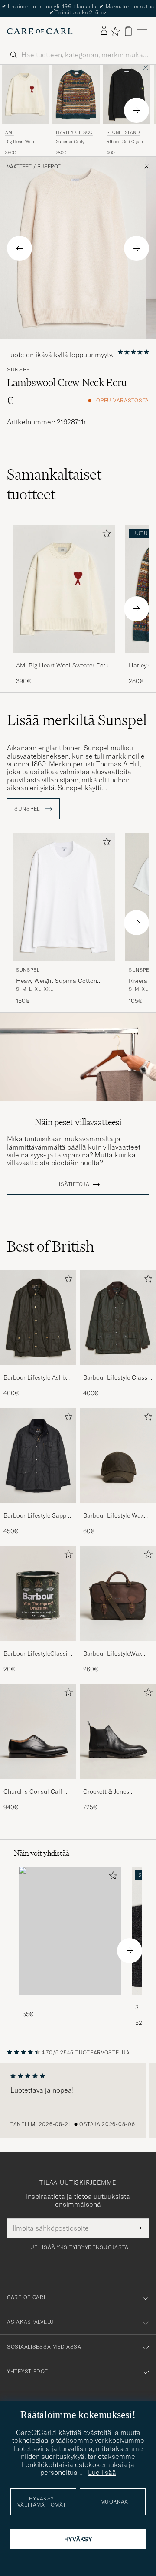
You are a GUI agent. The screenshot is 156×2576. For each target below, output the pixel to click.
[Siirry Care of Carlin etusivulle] (40, 31)
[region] (78, 2100)
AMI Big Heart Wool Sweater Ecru (62, 665)
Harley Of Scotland (76, 133)
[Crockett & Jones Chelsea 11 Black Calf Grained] (118, 1785)
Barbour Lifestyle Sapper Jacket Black (37, 1516)
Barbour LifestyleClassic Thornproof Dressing (37, 1654)
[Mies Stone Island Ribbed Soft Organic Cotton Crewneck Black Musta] (127, 94)
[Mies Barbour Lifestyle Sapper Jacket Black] (38, 1456)
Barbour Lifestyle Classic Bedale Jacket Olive (118, 1378)
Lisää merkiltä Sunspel (77, 720)
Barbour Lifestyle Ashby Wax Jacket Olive (36, 1378)
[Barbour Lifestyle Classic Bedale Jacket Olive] (118, 1371)
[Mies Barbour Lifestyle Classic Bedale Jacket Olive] (118, 1318)
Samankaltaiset (54, 484)
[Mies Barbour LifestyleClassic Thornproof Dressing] (38, 1594)
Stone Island (123, 133)
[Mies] (70, 1931)
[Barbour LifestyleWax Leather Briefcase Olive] (118, 1647)
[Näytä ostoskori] (128, 31)
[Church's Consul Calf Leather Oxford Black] (38, 1785)
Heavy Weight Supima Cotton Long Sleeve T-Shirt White (57, 981)
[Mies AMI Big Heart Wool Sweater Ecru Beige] (25, 94)
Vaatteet (19, 167)
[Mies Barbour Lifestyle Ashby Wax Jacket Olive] (38, 1318)
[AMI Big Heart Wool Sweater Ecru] (64, 659)
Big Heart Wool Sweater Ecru (20, 142)
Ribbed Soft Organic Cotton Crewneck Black (127, 142)
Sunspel (20, 370)
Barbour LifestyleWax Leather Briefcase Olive (115, 1654)
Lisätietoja (73, 1184)
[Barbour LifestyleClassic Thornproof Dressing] (38, 1647)
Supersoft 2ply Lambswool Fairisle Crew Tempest (75, 142)
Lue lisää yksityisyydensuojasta (78, 2247)
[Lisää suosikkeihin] (105, 535)
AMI (10, 133)
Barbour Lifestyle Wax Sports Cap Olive (114, 1516)
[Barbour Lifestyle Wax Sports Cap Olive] (118, 1509)
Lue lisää (102, 2472)
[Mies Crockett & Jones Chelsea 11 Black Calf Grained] (118, 1732)
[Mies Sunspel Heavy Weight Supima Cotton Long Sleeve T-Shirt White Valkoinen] (64, 897)
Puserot (49, 167)
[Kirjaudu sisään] (104, 31)
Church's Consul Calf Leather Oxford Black (33, 1792)
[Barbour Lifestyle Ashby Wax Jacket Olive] (38, 1371)
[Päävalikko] (142, 31)
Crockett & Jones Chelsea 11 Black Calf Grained (112, 1792)
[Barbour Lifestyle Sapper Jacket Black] (38, 1509)
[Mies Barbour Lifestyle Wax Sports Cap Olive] (118, 1456)
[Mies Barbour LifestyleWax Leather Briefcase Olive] (118, 1594)
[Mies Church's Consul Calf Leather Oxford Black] (38, 1732)
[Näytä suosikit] (115, 31)
